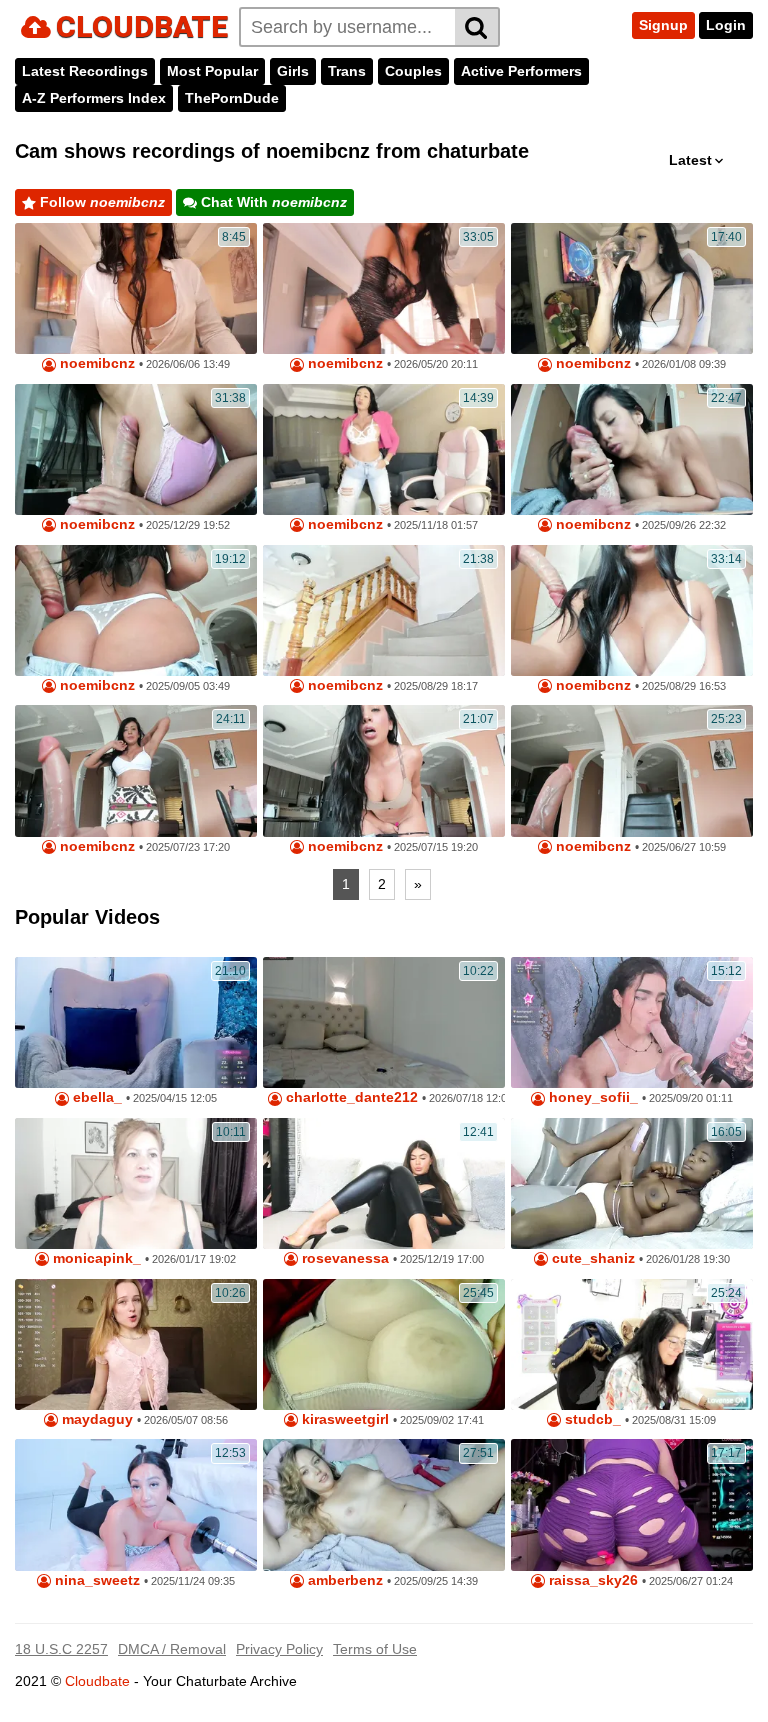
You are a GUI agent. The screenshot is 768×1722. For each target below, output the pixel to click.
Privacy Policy (279, 1649)
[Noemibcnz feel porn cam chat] (136, 610)
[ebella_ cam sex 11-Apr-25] (136, 1022)
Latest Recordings (85, 71)
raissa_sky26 (591, 1580)
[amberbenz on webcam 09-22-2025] (384, 1504)
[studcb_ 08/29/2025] (632, 1344)
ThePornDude (232, 98)
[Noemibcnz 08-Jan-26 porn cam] (632, 288)
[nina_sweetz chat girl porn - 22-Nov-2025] (136, 1504)
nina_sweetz (95, 1580)
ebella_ (95, 1097)
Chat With (272, 202)
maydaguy (95, 1419)
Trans (347, 71)
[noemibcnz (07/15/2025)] (384, 770)
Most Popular (212, 71)
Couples (413, 71)
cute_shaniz (591, 1258)
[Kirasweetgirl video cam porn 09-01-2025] (384, 1344)
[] (477, 27)
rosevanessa (343, 1258)
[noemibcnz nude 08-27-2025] (384, 610)
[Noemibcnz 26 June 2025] (632, 770)
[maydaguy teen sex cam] (136, 1344)
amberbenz (343, 1580)
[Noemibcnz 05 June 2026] (136, 288)
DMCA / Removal (172, 1649)
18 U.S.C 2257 (61, 1649)
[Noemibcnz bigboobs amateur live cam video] (632, 449)
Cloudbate (97, 1681)
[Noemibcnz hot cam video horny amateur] (136, 449)
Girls (293, 71)
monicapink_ (95, 1258)
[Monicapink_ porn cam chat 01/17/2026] (136, 1183)
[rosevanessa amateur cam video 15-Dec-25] (384, 1183)
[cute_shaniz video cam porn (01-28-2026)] (632, 1183)
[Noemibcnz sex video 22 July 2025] (136, 770)
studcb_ (591, 1419)
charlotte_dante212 (350, 1097)
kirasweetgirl (343, 1419)
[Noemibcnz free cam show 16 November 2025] (384, 449)
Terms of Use (375, 1649)
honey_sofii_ (591, 1097)
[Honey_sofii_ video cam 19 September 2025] (632, 1022)
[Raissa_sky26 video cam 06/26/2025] (632, 1504)
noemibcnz (95, 363)
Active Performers (521, 71)
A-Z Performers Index (94, 98)
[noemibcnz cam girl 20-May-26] (384, 288)
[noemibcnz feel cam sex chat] (632, 610)
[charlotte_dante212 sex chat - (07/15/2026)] (384, 1022)
